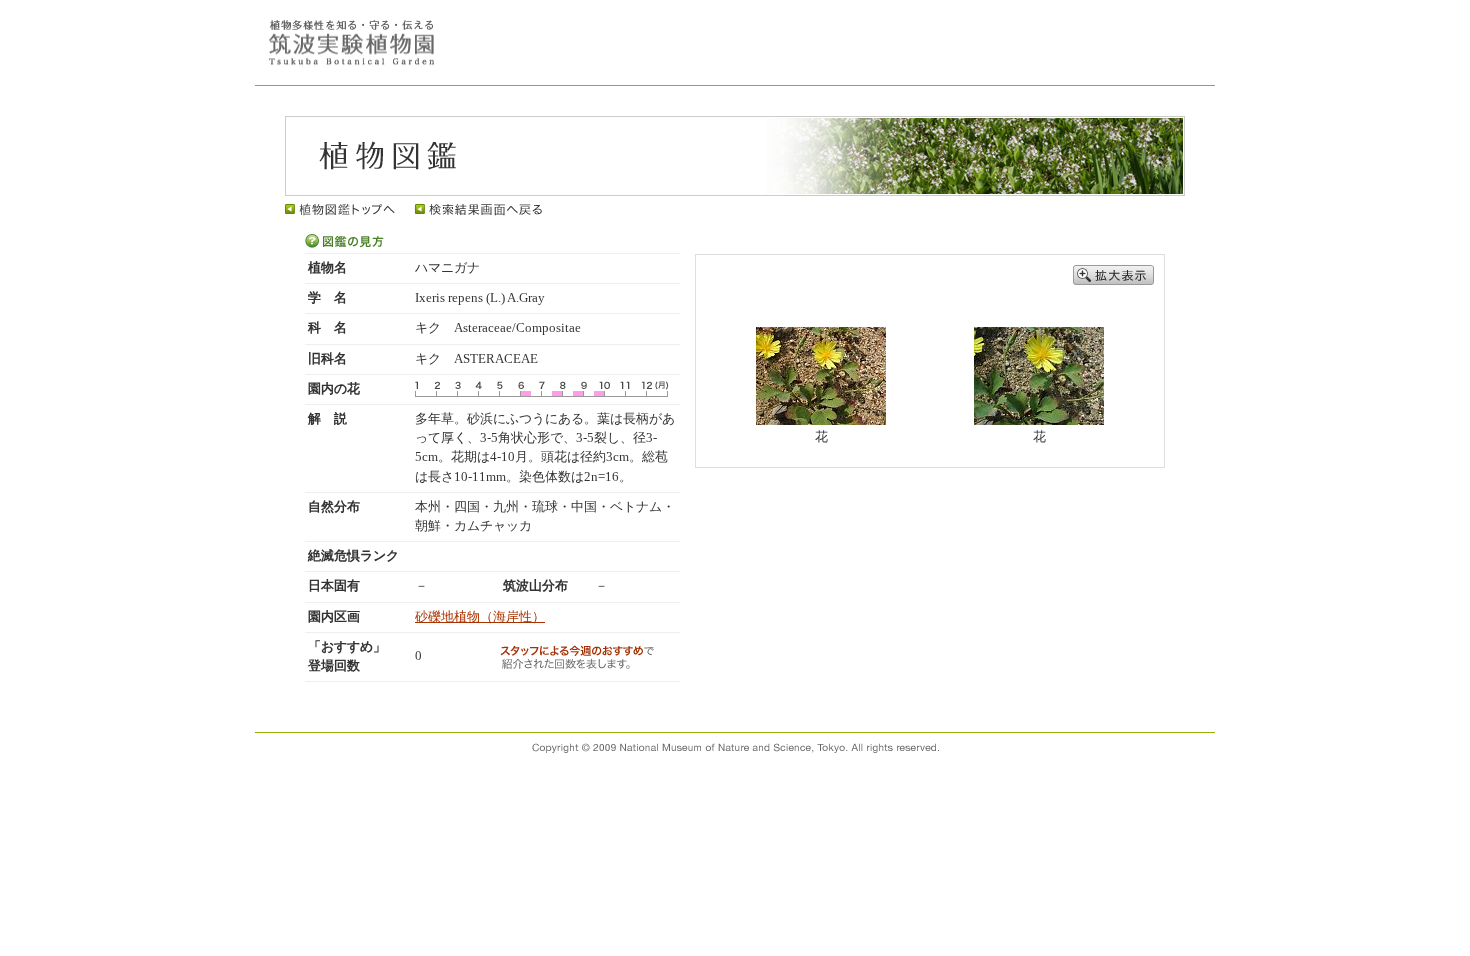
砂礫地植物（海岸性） (480, 617)
